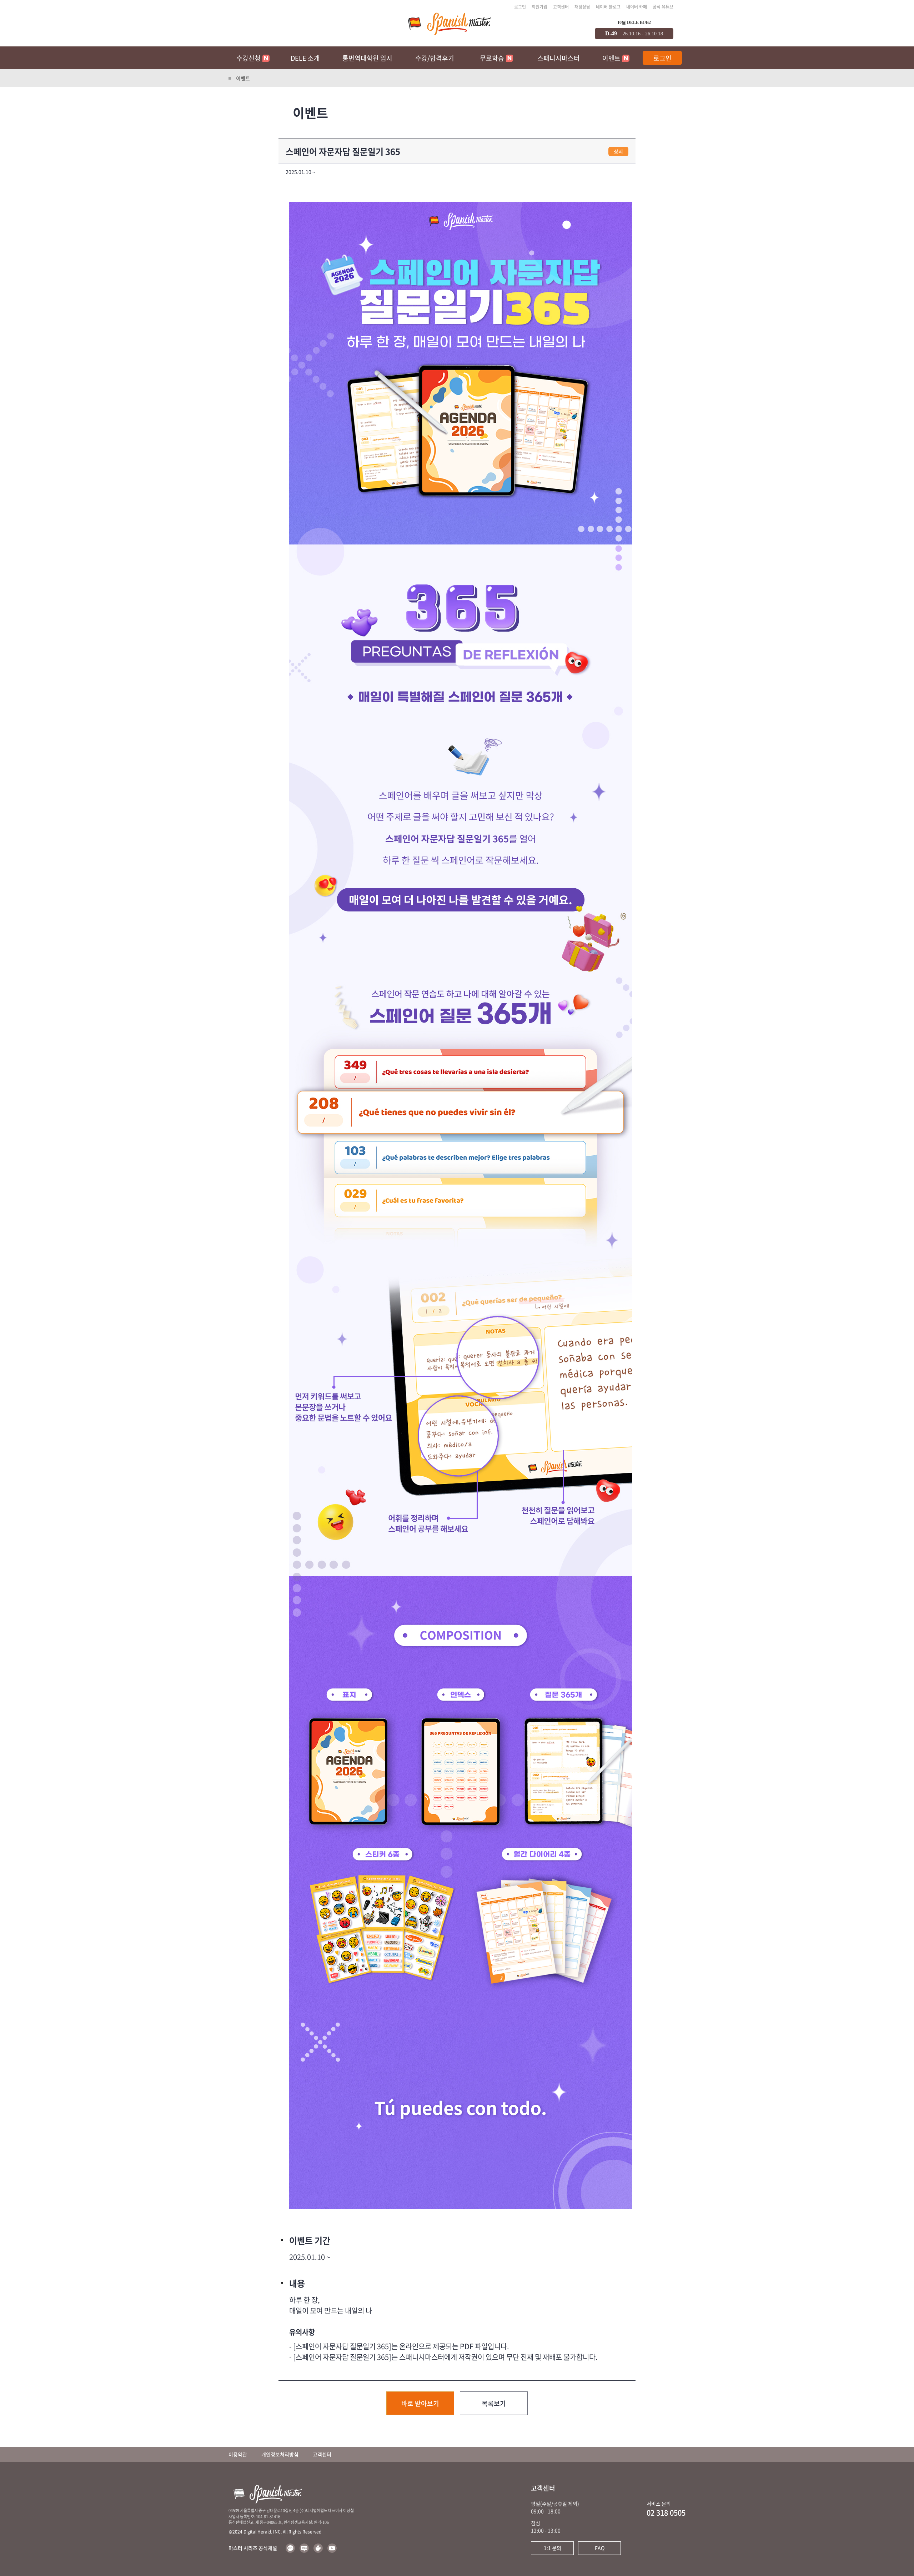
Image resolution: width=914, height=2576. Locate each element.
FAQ (600, 2548)
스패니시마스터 (559, 58)
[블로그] (304, 2548)
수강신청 (248, 58)
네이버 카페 (637, 7)
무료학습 (492, 58)
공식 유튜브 (663, 7)
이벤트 (611, 58)
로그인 (520, 7)
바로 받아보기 (420, 2403)
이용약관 (238, 2454)
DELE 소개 (305, 58)
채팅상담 (582, 7)
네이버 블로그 (608, 7)
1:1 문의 (553, 2548)
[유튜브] (332, 2548)
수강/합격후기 (435, 58)
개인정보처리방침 (280, 2454)
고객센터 (561, 7)
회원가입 (539, 7)
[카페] (318, 2548)
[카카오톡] (290, 2548)
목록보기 (494, 2403)
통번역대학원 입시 (367, 58)
